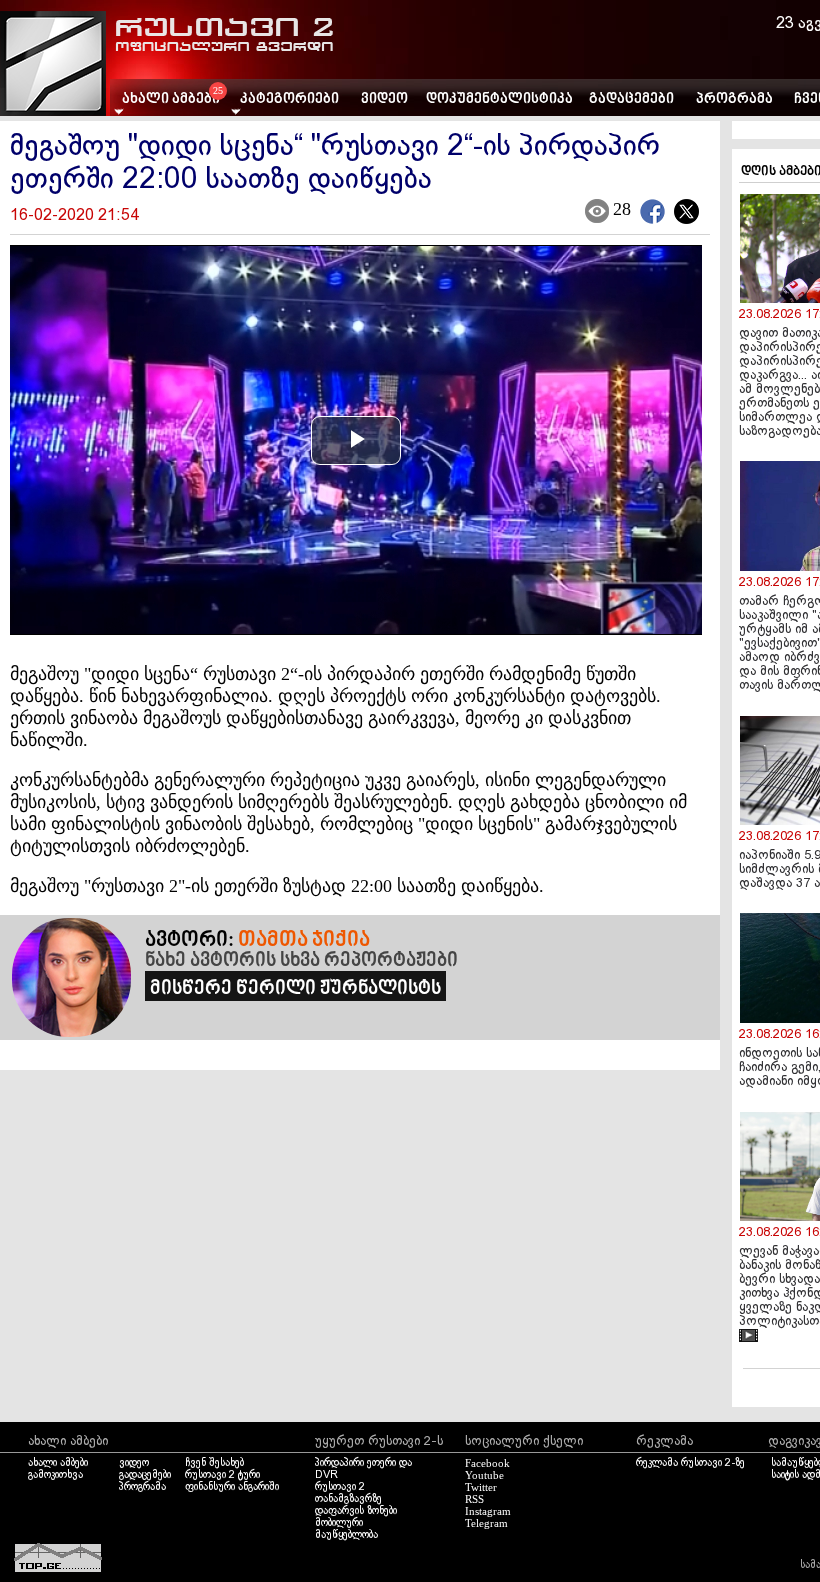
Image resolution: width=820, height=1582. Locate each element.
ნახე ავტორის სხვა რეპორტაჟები (301, 961)
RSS (474, 1499)
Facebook (487, 1463)
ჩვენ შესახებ (214, 1463)
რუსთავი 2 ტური (222, 1475)
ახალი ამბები (58, 1463)
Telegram (486, 1523)
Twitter (481, 1487)
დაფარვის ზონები (356, 1511)
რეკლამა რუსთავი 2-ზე (690, 1463)
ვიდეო (384, 99)
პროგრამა (734, 99)
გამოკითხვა (55, 1475)
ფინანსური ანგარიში (232, 1487)
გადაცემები (631, 99)
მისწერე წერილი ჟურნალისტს (295, 989)
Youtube (484, 1475)
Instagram (488, 1511)
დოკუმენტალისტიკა (499, 99)
